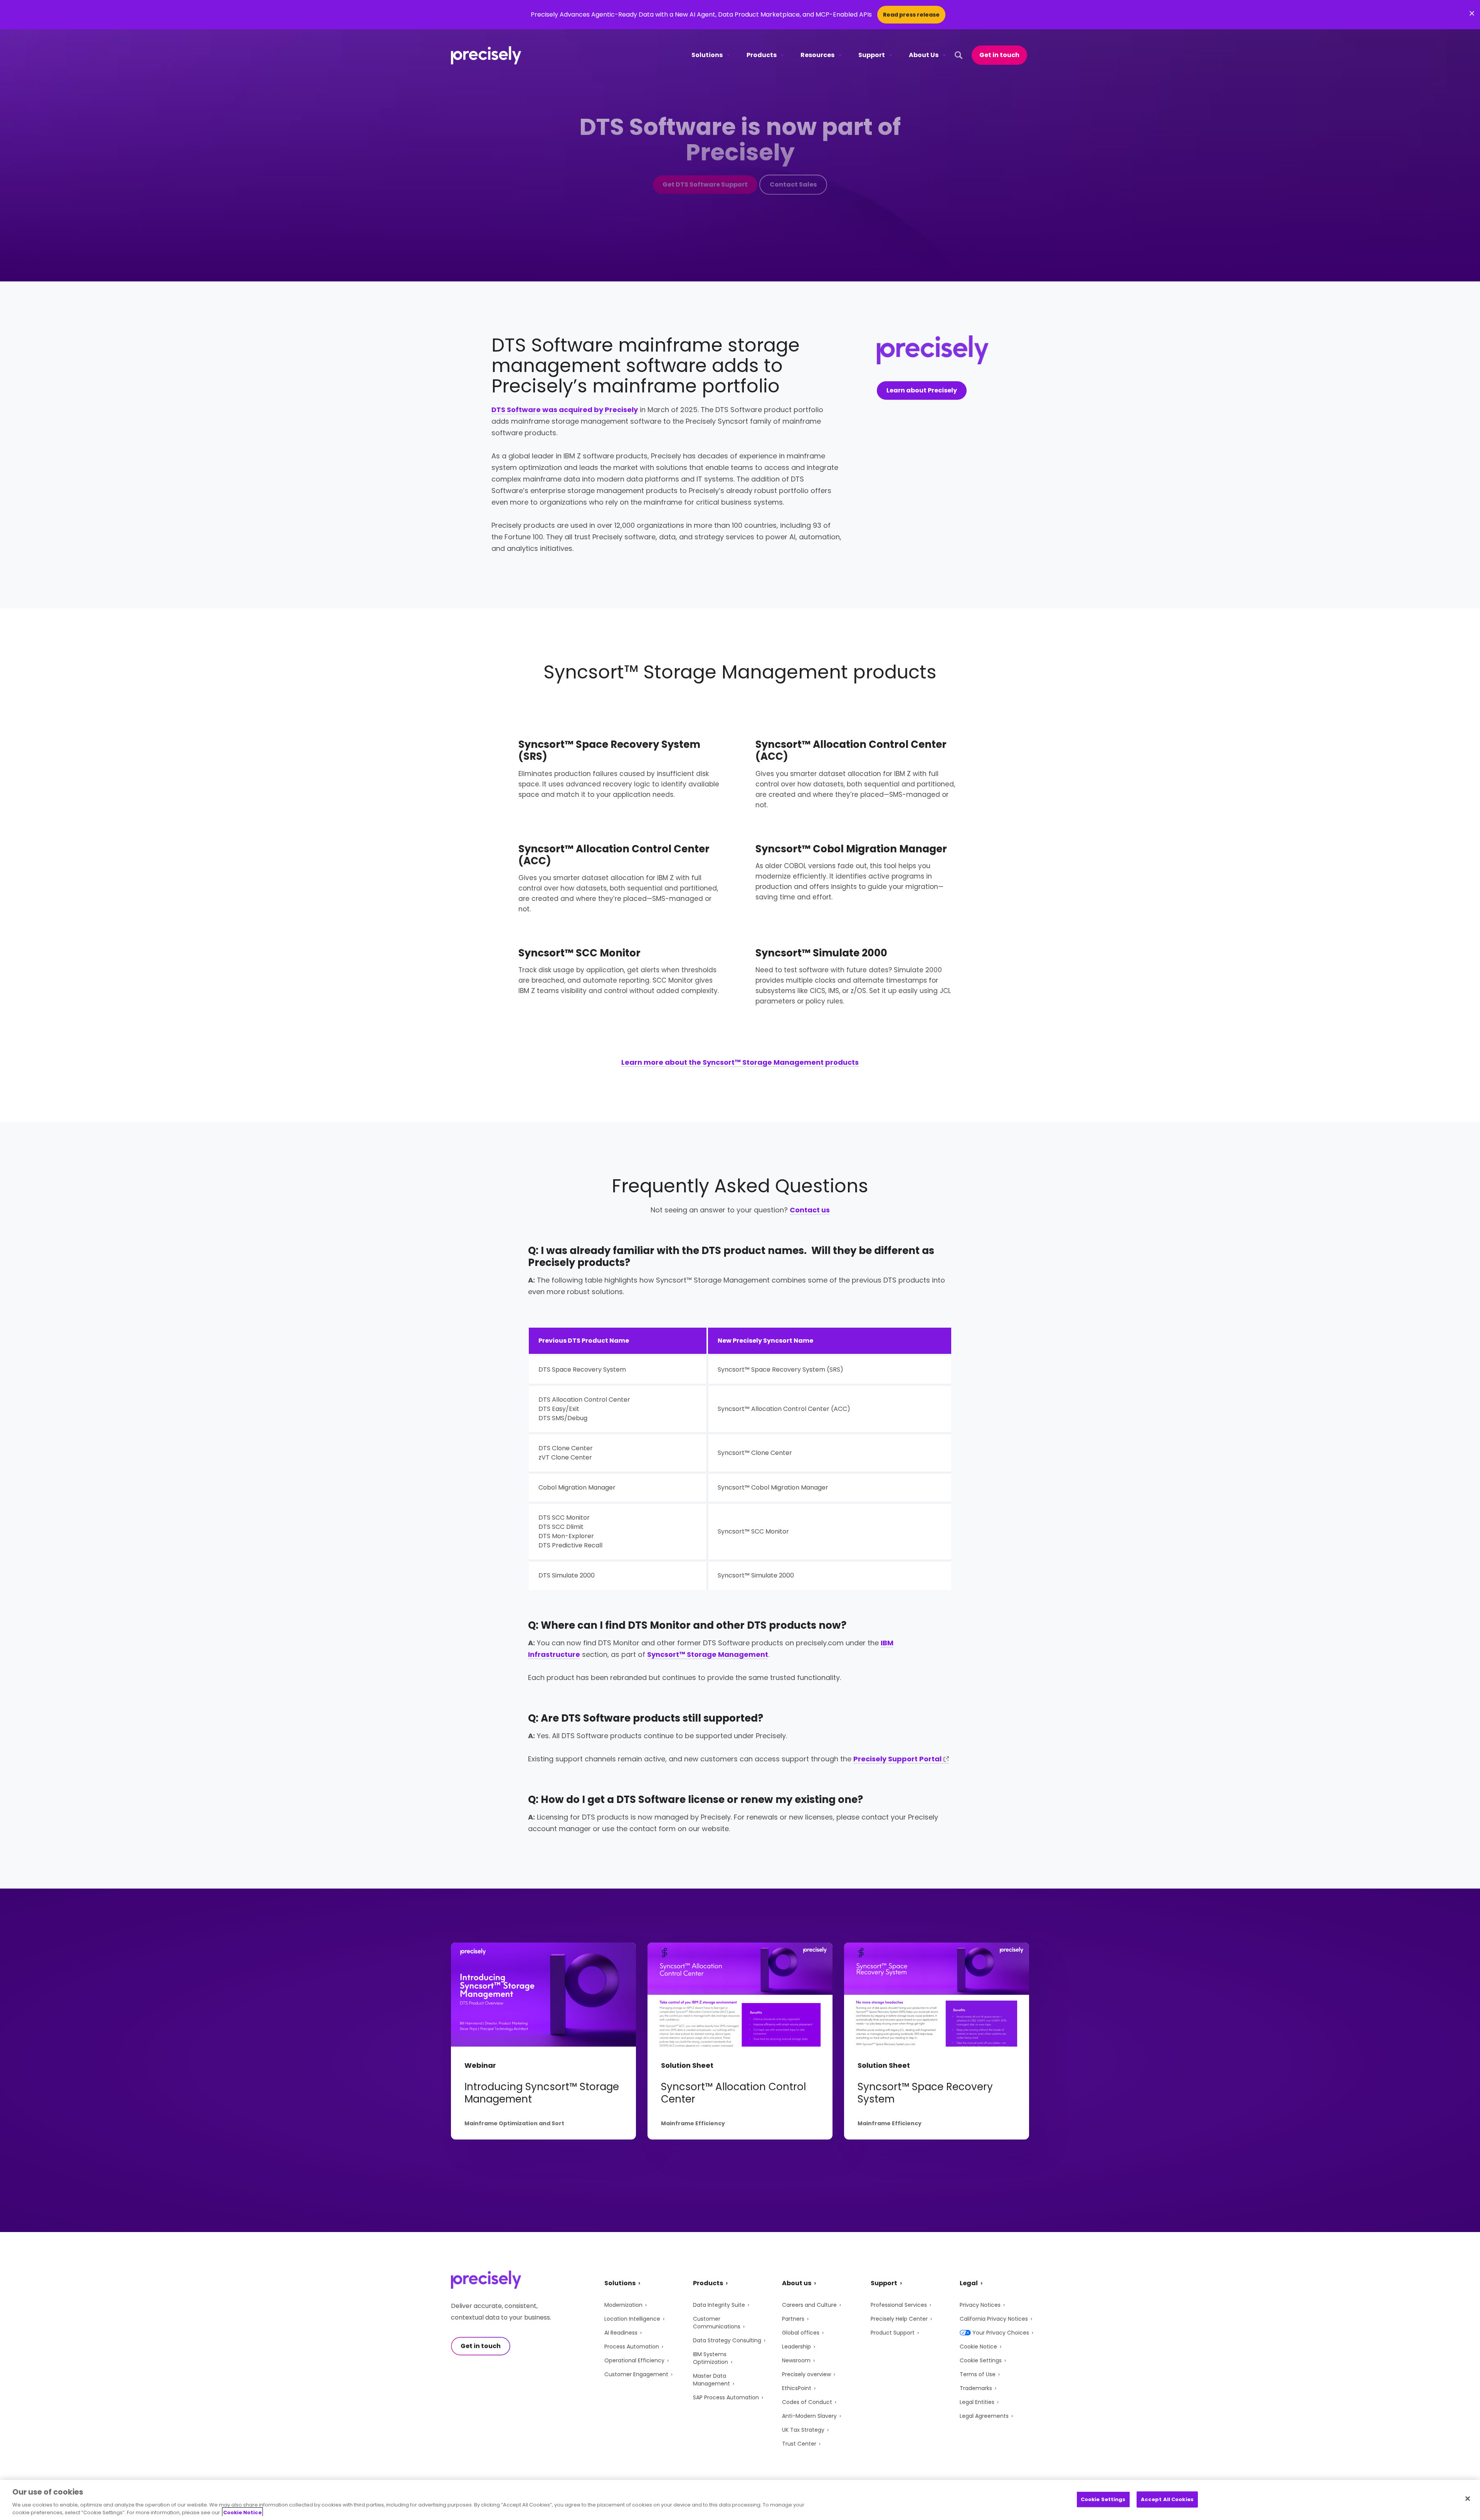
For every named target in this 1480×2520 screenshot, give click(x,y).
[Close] (1468, 2499)
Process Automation (632, 2347)
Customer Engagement (636, 2374)
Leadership (796, 2347)
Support (872, 55)
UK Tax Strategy (803, 2430)
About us (797, 2283)
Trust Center (799, 2444)
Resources (817, 55)
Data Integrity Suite (719, 2305)
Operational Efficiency (634, 2360)
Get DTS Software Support (705, 184)
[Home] (486, 55)
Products (762, 55)
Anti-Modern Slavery (809, 2416)
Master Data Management (711, 2380)
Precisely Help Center (899, 2319)
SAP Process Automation (726, 2397)
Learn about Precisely (922, 390)
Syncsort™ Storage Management (708, 1654)
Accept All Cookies (1167, 2499)
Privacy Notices (980, 2305)
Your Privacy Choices (1001, 2333)
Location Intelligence (632, 2319)
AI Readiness (621, 2333)
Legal (969, 2283)
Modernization (623, 2305)
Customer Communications (717, 2323)
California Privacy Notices (994, 2319)
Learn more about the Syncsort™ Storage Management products (740, 1062)
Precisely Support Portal (897, 1759)
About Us (924, 55)
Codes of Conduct (807, 2402)
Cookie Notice (978, 2347)
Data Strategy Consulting (727, 2340)
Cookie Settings (981, 2360)
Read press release (911, 15)
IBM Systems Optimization (711, 2358)
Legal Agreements (984, 2416)
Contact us (810, 1210)
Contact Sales (793, 184)
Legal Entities (977, 2402)
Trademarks (976, 2388)
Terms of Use (978, 2374)
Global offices (801, 2333)
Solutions (707, 55)
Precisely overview (806, 2374)
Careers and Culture (809, 2305)
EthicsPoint (797, 2388)
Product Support (893, 2333)
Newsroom (796, 2360)
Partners (793, 2319)
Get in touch (999, 55)
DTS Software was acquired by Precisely (565, 410)
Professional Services (899, 2305)
